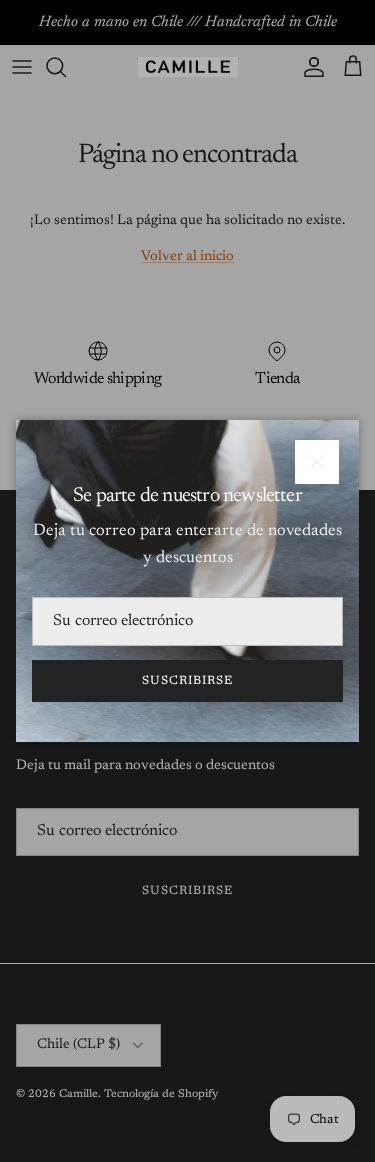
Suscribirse (187, 681)
